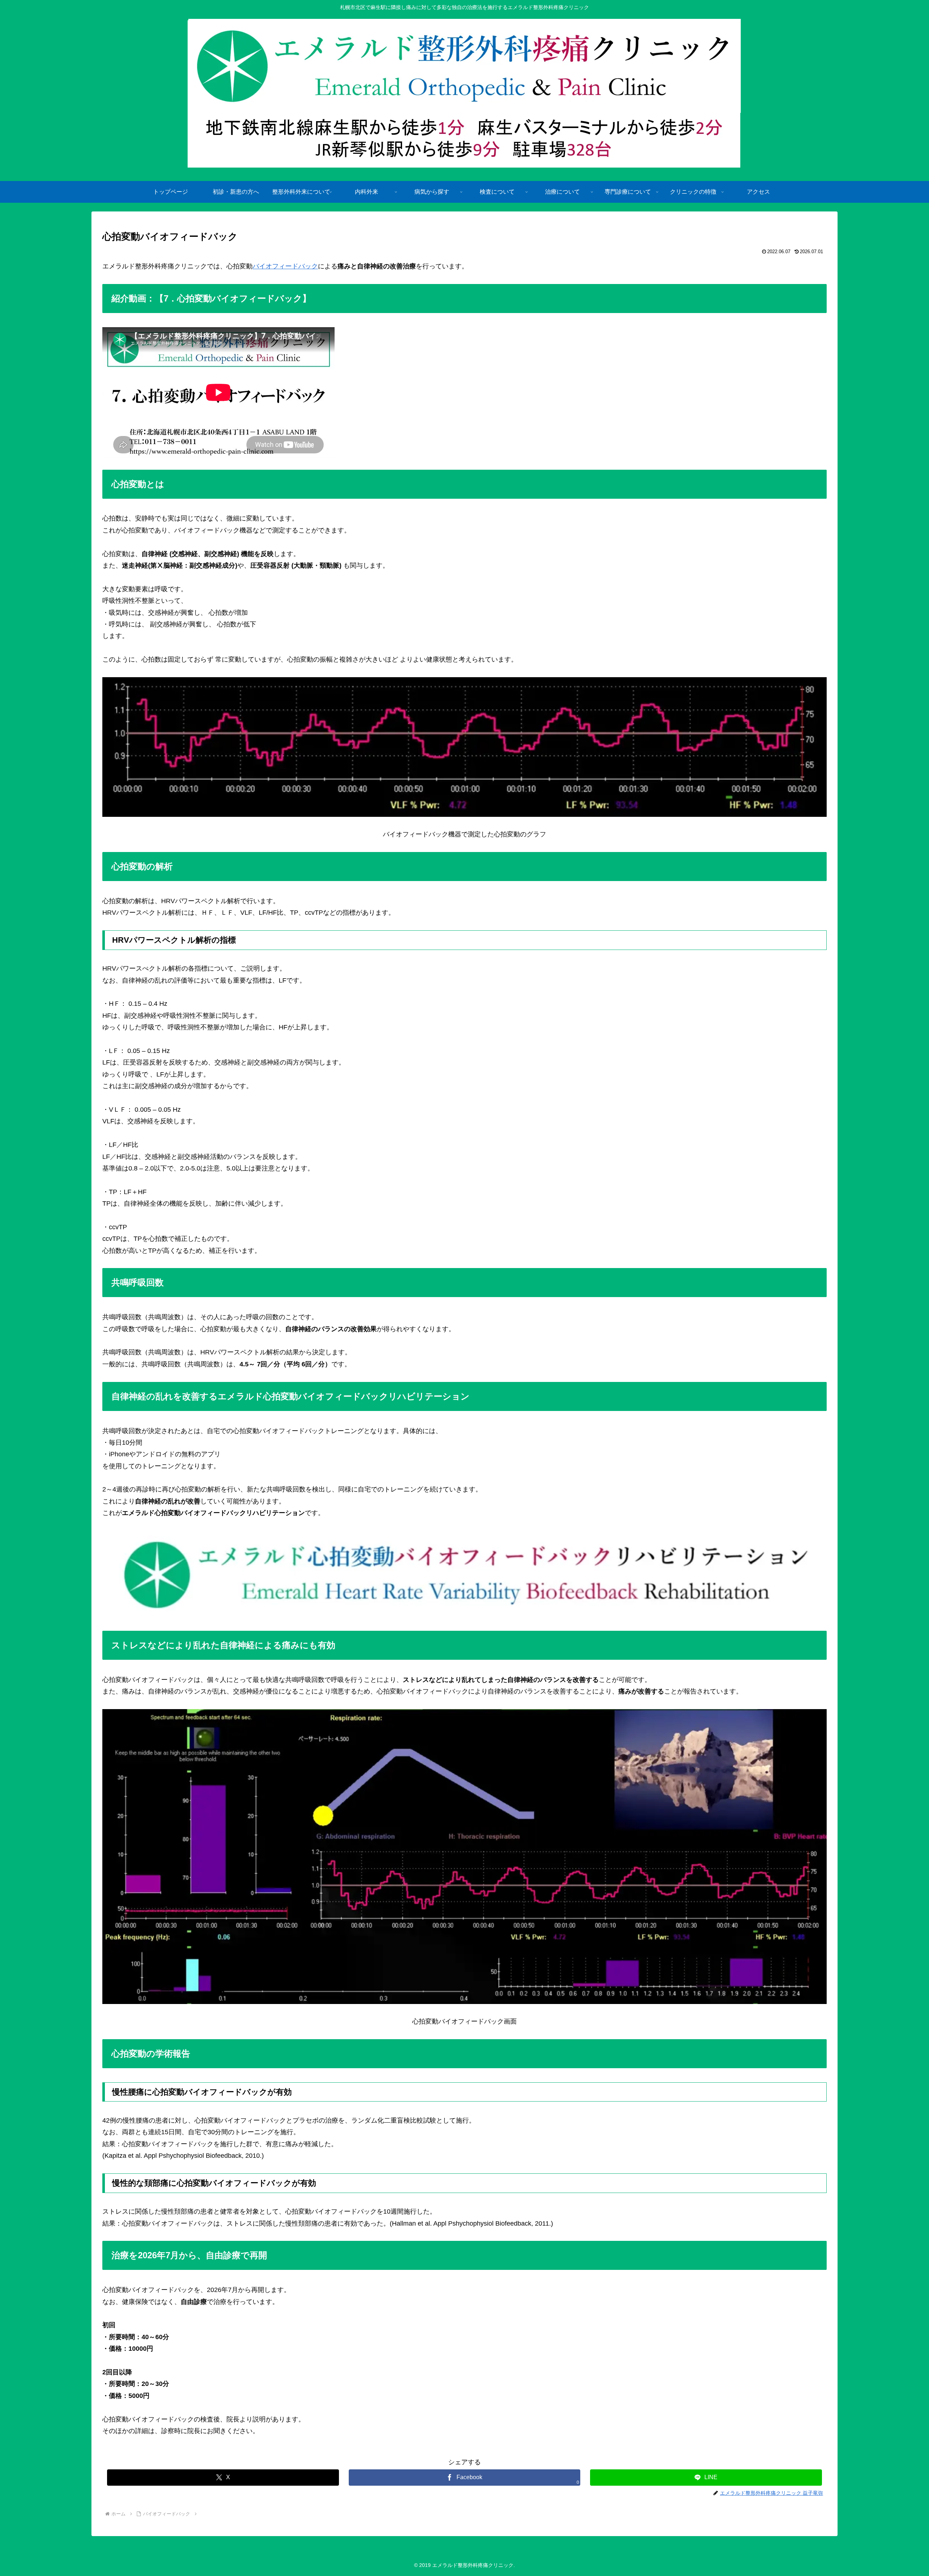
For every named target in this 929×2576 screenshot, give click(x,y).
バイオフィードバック (285, 266)
